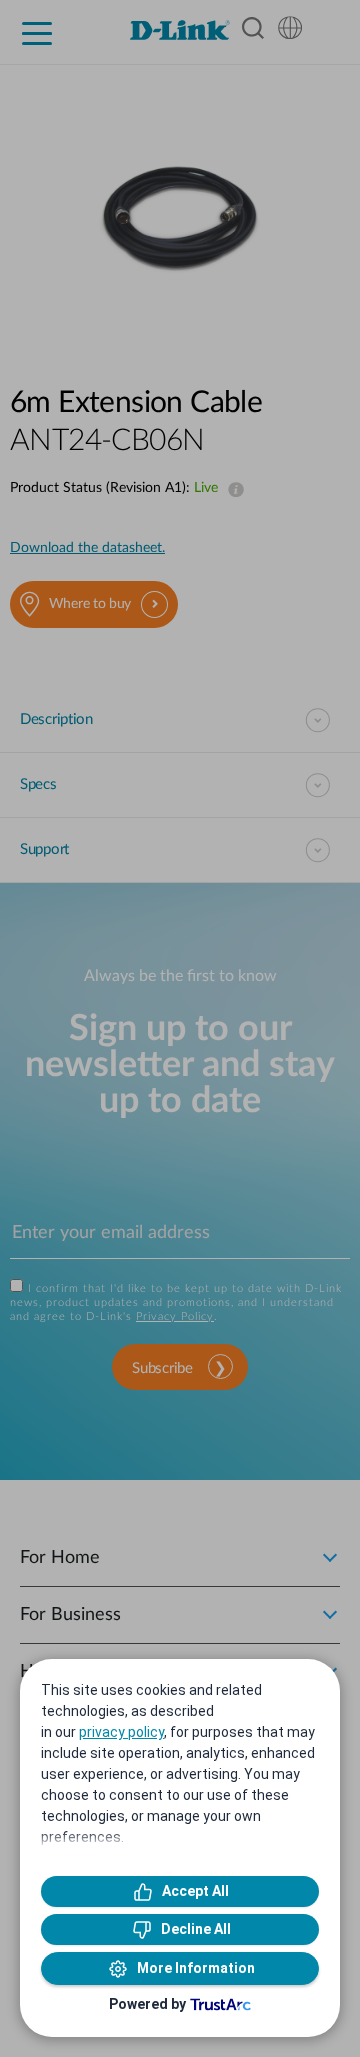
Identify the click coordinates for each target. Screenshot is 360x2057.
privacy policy (121, 1732)
